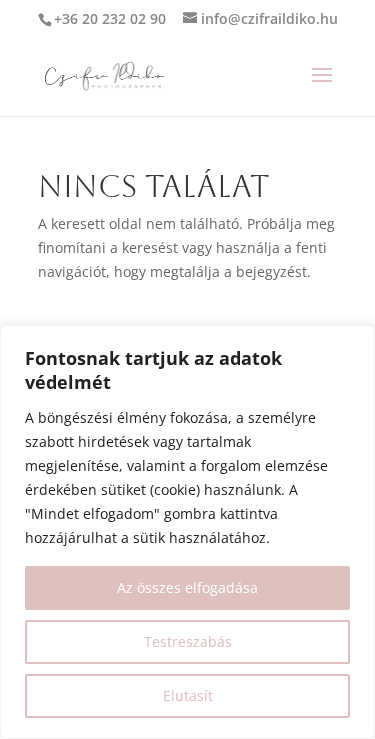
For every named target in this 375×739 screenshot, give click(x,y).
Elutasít (188, 695)
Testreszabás (188, 641)
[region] (187, 532)
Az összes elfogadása (187, 587)
